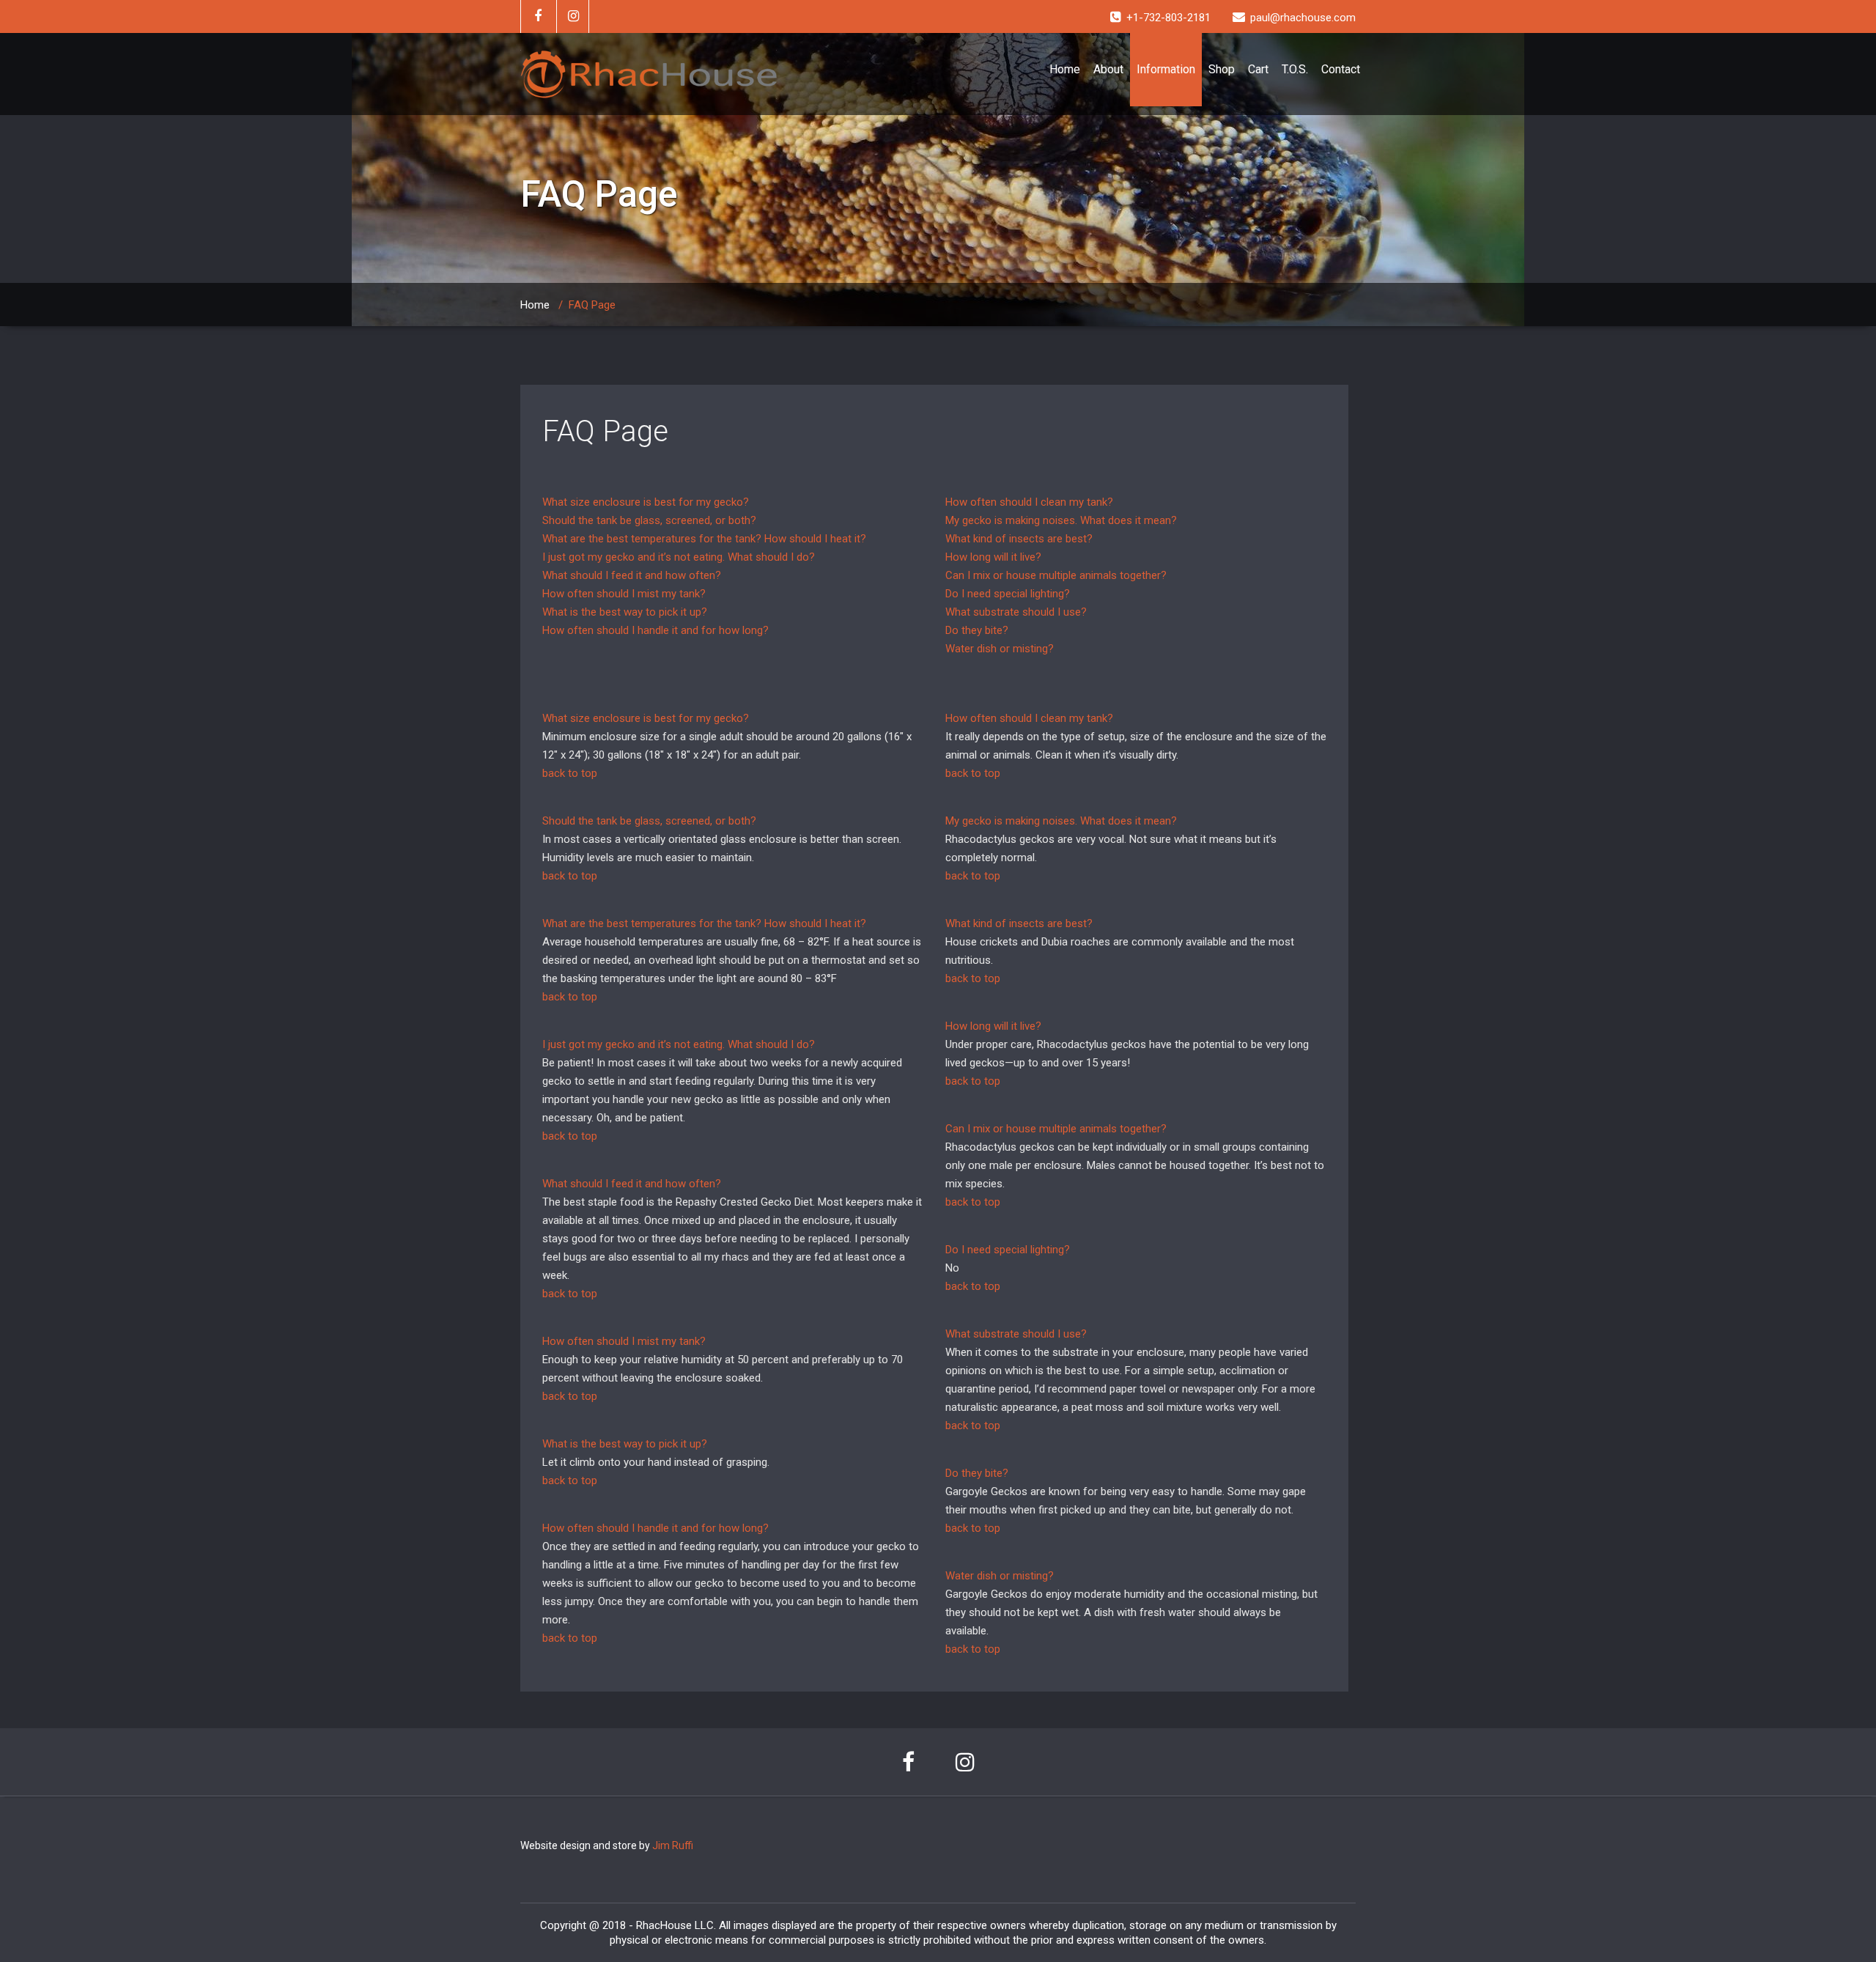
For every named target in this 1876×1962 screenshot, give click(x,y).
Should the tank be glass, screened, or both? (649, 520)
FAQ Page (605, 431)
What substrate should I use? (1016, 612)
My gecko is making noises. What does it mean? (1061, 520)
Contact (1341, 69)
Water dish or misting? (1000, 649)
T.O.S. (1295, 69)
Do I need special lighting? (1008, 594)
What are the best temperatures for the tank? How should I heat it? (704, 539)
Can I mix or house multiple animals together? (1056, 575)
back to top (570, 773)
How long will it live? (993, 557)
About (1108, 69)
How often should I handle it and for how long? (656, 630)
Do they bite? (977, 630)
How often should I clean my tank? (1029, 502)
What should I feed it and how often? (632, 575)
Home (1065, 69)
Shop (1222, 69)
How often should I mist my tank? (624, 594)
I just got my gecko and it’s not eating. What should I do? (679, 557)
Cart (1258, 69)
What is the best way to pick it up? (625, 612)
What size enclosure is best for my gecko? (646, 502)
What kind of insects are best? (1019, 539)
